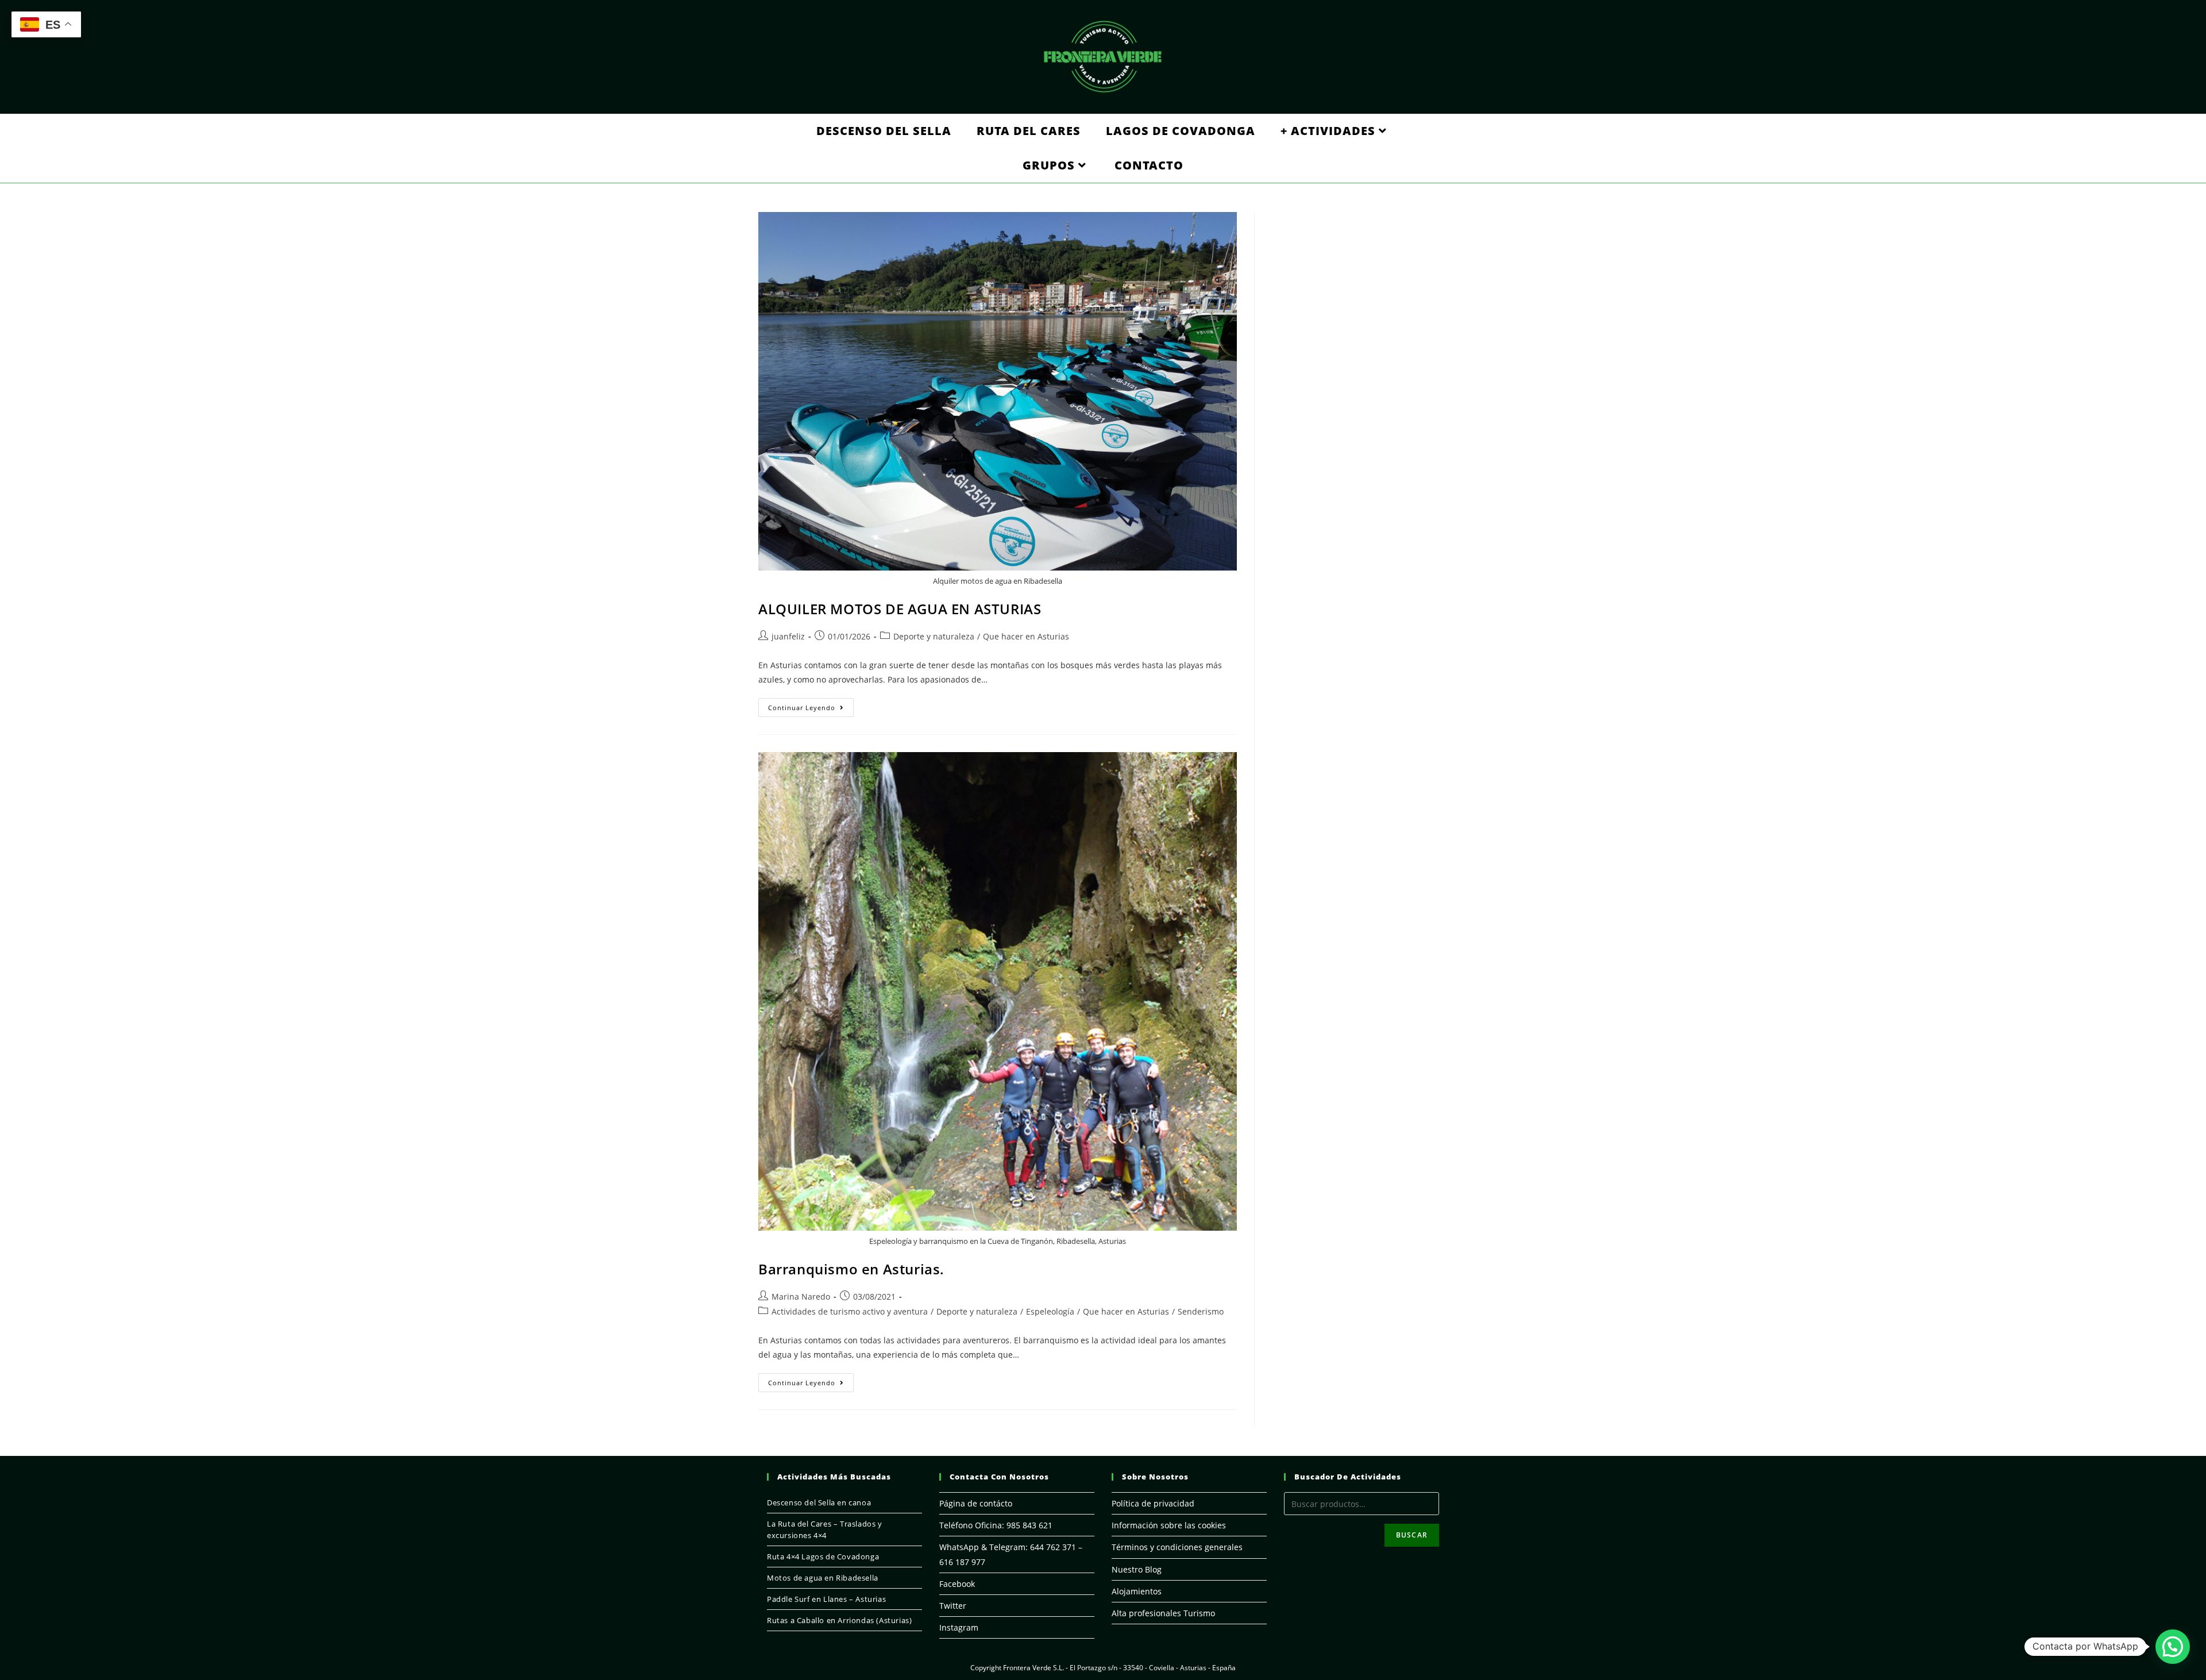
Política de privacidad (1153, 1503)
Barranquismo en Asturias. (851, 1269)
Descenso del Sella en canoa (819, 1502)
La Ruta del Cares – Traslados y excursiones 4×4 (825, 1529)
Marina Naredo (801, 1296)
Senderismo (1201, 1311)
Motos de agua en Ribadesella (823, 1578)
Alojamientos (1137, 1591)
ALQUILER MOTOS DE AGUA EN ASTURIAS (900, 609)
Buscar (1412, 1535)
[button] (2173, 1647)
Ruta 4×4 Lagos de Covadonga (823, 1556)
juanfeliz (788, 636)
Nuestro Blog (1137, 1569)
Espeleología (1050, 1311)
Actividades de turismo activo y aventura (850, 1311)
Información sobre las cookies (1169, 1525)
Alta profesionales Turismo (1163, 1613)
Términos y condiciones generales (1177, 1547)
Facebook (957, 1584)
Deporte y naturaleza (934, 636)
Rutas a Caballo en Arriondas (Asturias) (839, 1620)
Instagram (959, 1627)
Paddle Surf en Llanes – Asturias (826, 1599)
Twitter (953, 1606)
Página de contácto (976, 1503)
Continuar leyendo (811, 710)
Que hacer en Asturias (1026, 636)
